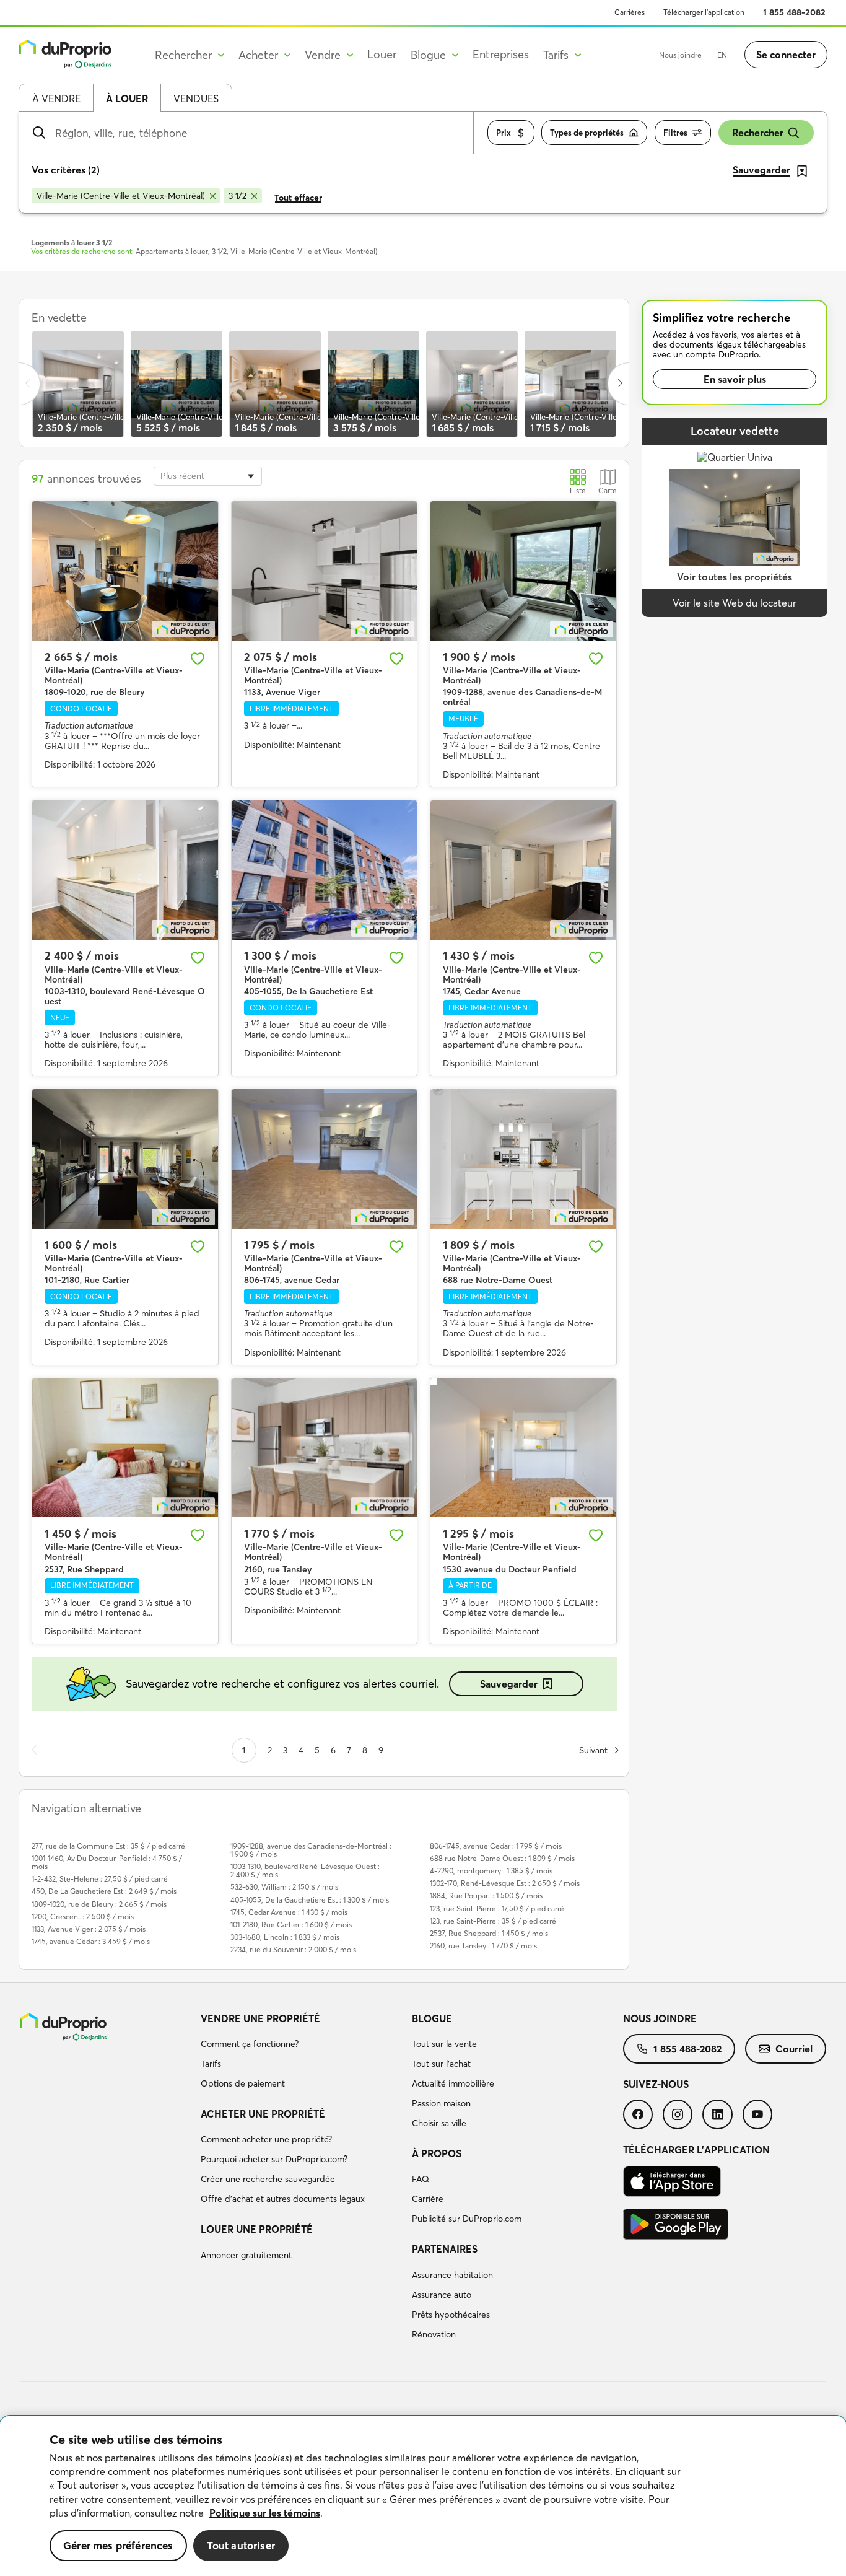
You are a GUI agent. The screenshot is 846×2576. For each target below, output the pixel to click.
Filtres (675, 133)
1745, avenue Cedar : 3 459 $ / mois (91, 1941)
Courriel (794, 2049)
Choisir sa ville (439, 2123)
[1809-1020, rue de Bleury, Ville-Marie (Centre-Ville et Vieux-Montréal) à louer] (125, 571)
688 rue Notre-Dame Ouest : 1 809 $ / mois (502, 1858)
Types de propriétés (587, 133)
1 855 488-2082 (794, 12)
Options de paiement (243, 2083)
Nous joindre (680, 55)
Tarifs (211, 2064)
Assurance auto (442, 2295)
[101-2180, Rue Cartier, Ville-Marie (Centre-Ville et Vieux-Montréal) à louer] (125, 1159)
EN (722, 55)
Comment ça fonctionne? (250, 2044)
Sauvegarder (509, 1684)
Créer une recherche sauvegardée (268, 2179)
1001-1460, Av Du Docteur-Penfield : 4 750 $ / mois (107, 1862)
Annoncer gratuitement (246, 2255)
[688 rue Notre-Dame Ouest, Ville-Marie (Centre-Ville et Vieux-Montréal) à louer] (523, 1159)
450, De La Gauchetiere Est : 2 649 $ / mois (104, 1891)
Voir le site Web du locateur (735, 603)
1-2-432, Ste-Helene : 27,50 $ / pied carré (100, 1879)
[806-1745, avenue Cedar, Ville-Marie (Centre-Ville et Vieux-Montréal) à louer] (325, 1159)
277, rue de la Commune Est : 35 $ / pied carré (108, 1846)
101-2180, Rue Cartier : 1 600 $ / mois (291, 1925)
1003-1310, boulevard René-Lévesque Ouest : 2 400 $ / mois (305, 1870)
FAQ (421, 2179)
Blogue (432, 2018)
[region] (423, 2496)
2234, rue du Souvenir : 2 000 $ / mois (293, 1949)
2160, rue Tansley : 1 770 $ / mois (483, 1946)
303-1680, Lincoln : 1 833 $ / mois (285, 1937)
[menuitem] (301, 2053)
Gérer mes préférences (118, 2545)
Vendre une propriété (260, 2018)
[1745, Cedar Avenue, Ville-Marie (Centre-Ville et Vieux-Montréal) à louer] (523, 870)
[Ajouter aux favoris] (198, 659)
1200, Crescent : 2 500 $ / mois (83, 1917)
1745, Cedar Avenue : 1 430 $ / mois (289, 1912)
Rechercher (758, 133)
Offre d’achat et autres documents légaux (283, 2199)
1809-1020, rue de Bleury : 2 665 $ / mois (99, 1904)
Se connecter (786, 55)
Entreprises (501, 54)
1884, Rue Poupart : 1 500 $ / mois (486, 1895)
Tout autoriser (241, 2545)
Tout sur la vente (444, 2044)
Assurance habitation (452, 2275)
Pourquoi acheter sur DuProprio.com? (274, 2159)
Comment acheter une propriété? (266, 2139)
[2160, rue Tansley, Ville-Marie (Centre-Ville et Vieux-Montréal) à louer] (325, 1448)
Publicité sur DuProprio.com (467, 2219)
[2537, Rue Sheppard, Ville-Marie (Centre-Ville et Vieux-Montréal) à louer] (125, 1448)
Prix (504, 133)
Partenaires (445, 2249)
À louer (127, 99)
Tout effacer (298, 198)
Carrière (428, 2199)
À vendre (56, 99)
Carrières (630, 12)
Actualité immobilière (453, 2083)
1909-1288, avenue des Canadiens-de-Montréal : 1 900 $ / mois (311, 1850)
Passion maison (441, 2103)
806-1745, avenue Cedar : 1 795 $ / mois (496, 1846)
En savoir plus (735, 379)
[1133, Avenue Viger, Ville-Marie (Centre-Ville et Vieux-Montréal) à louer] (325, 571)
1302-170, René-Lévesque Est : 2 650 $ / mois (505, 1883)
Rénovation (434, 2334)
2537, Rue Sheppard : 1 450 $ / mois (489, 1933)
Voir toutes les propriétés (735, 577)
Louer (382, 54)
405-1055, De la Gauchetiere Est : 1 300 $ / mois (310, 1900)
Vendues (196, 99)
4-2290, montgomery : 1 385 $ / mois (491, 1871)
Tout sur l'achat (441, 2064)
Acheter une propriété (263, 2114)
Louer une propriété (257, 2229)
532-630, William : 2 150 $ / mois (284, 1887)
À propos (437, 2153)
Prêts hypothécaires (451, 2315)
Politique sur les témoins (265, 2513)
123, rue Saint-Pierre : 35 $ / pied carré (493, 1921)
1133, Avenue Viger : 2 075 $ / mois (89, 1929)
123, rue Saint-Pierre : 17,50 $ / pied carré (497, 1908)
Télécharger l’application (704, 12)
